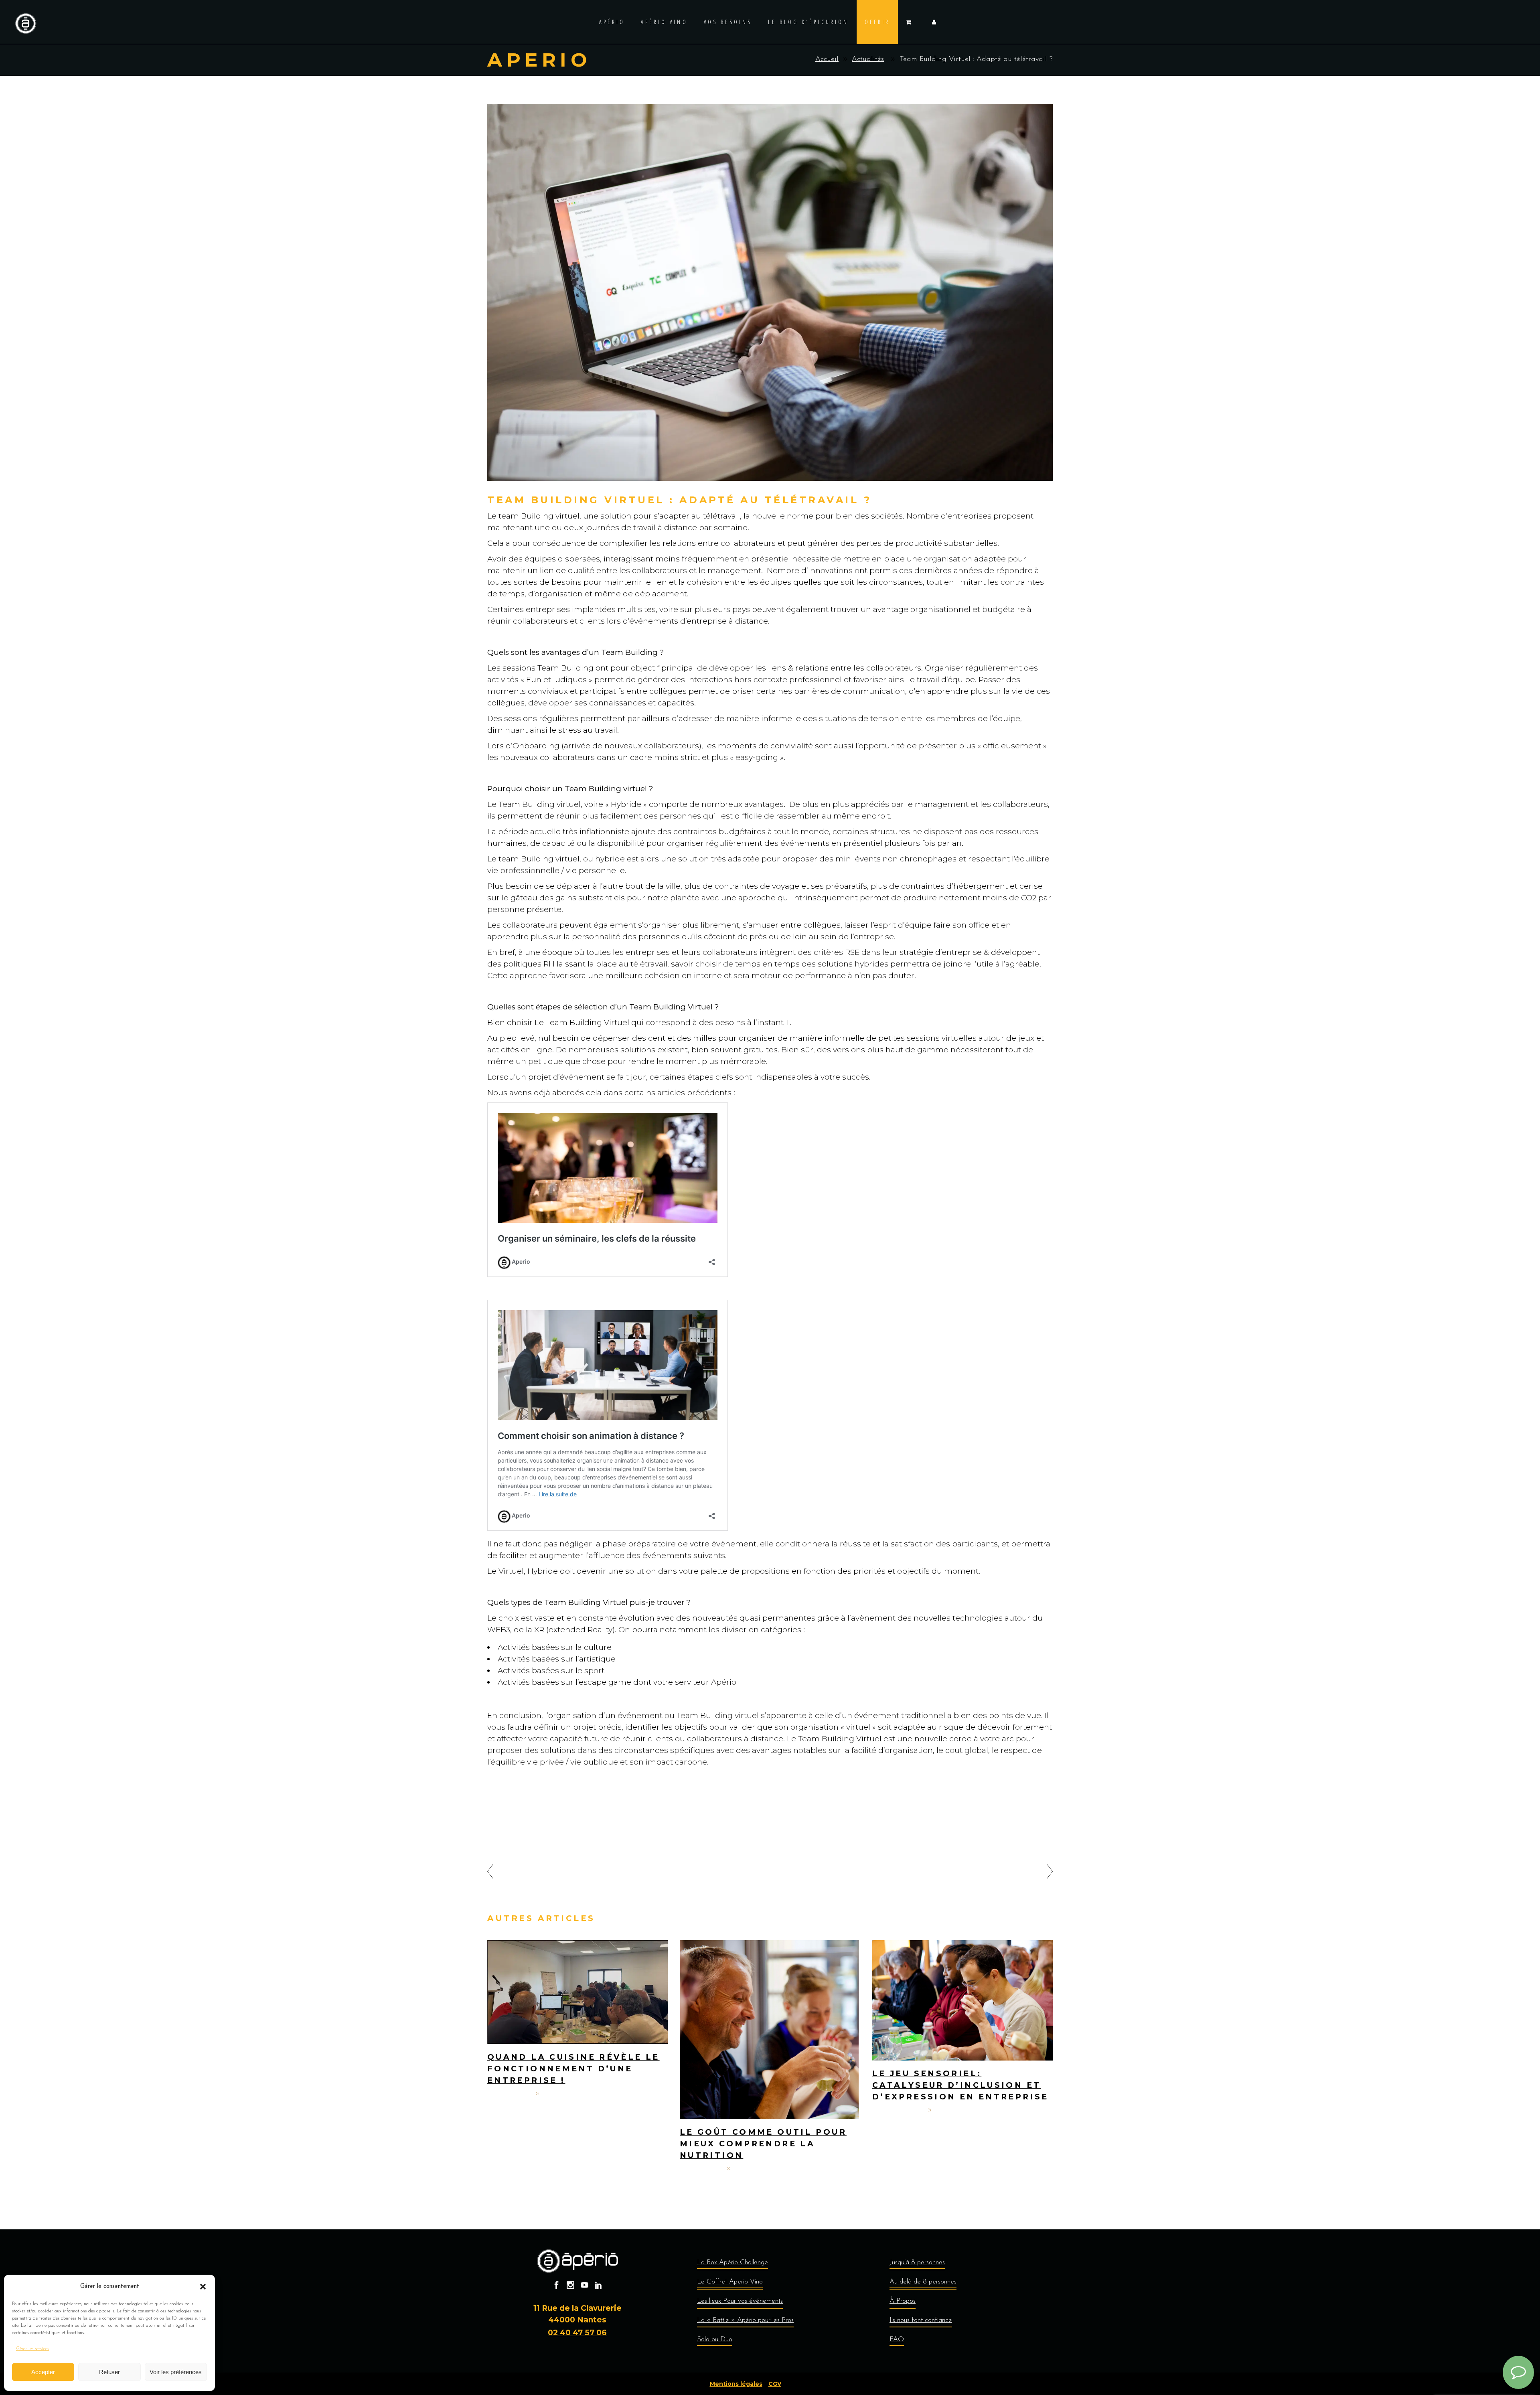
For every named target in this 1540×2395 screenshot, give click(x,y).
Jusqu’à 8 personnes (917, 2262)
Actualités (868, 59)
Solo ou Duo (715, 2339)
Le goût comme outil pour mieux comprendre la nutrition (763, 2144)
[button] (203, 2287)
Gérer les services (32, 2349)
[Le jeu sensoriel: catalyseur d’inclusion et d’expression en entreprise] (962, 2000)
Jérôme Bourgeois (573, 2094)
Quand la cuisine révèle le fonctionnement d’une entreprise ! (573, 2069)
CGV (775, 2384)
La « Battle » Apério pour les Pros (745, 2320)
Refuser (109, 2372)
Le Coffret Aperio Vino (730, 2282)
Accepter (43, 2372)
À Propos (903, 2301)
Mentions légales (736, 2384)
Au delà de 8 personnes (923, 2282)
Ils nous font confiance (921, 2320)
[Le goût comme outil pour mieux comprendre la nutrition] (770, 2030)
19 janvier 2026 (898, 2110)
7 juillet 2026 (510, 2094)
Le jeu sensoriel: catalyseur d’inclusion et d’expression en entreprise (960, 2085)
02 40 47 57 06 (577, 2333)
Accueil (827, 59)
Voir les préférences (176, 2372)
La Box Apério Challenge (733, 2262)
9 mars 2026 (701, 2169)
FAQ (897, 2339)
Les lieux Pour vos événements (740, 2301)
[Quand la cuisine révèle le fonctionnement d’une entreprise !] (577, 1992)
